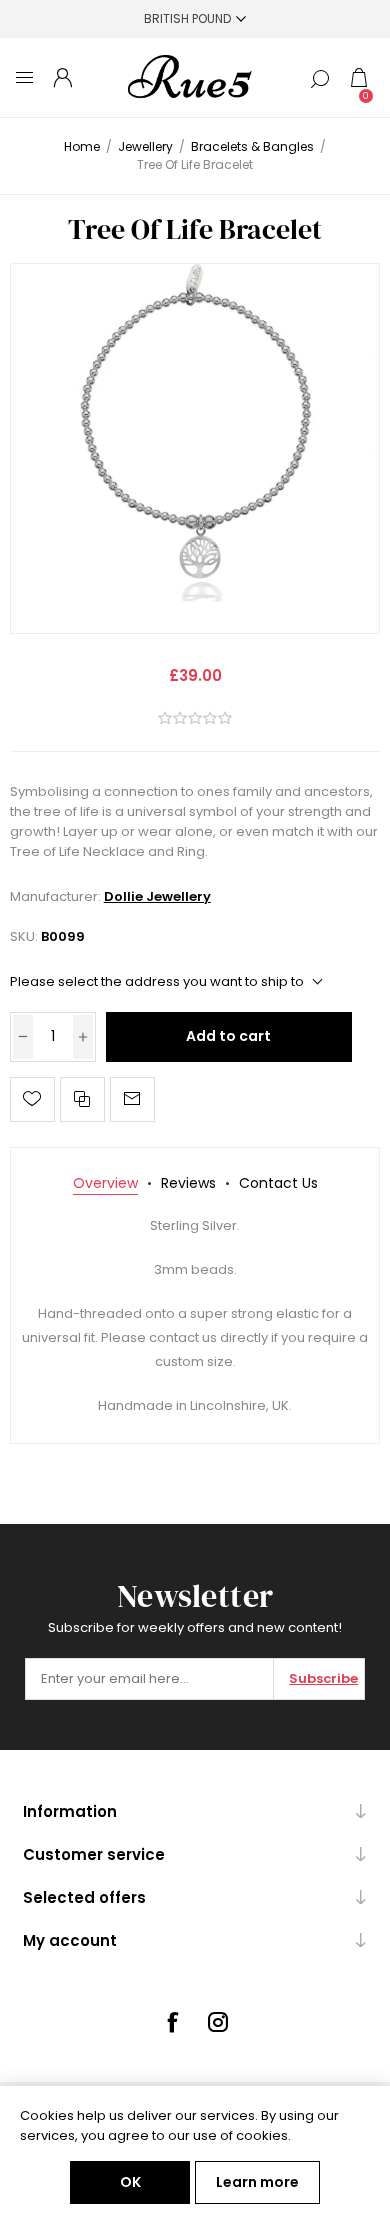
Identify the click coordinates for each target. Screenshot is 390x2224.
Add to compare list (82, 1099)
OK (130, 2182)
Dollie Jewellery (157, 896)
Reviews (188, 1183)
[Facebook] (172, 2022)
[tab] (105, 1183)
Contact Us (278, 1183)
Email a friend (132, 1099)
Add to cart (228, 1036)
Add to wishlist (32, 1099)
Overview (105, 1183)
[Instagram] (218, 2022)
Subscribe (323, 1678)
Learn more (257, 2182)
